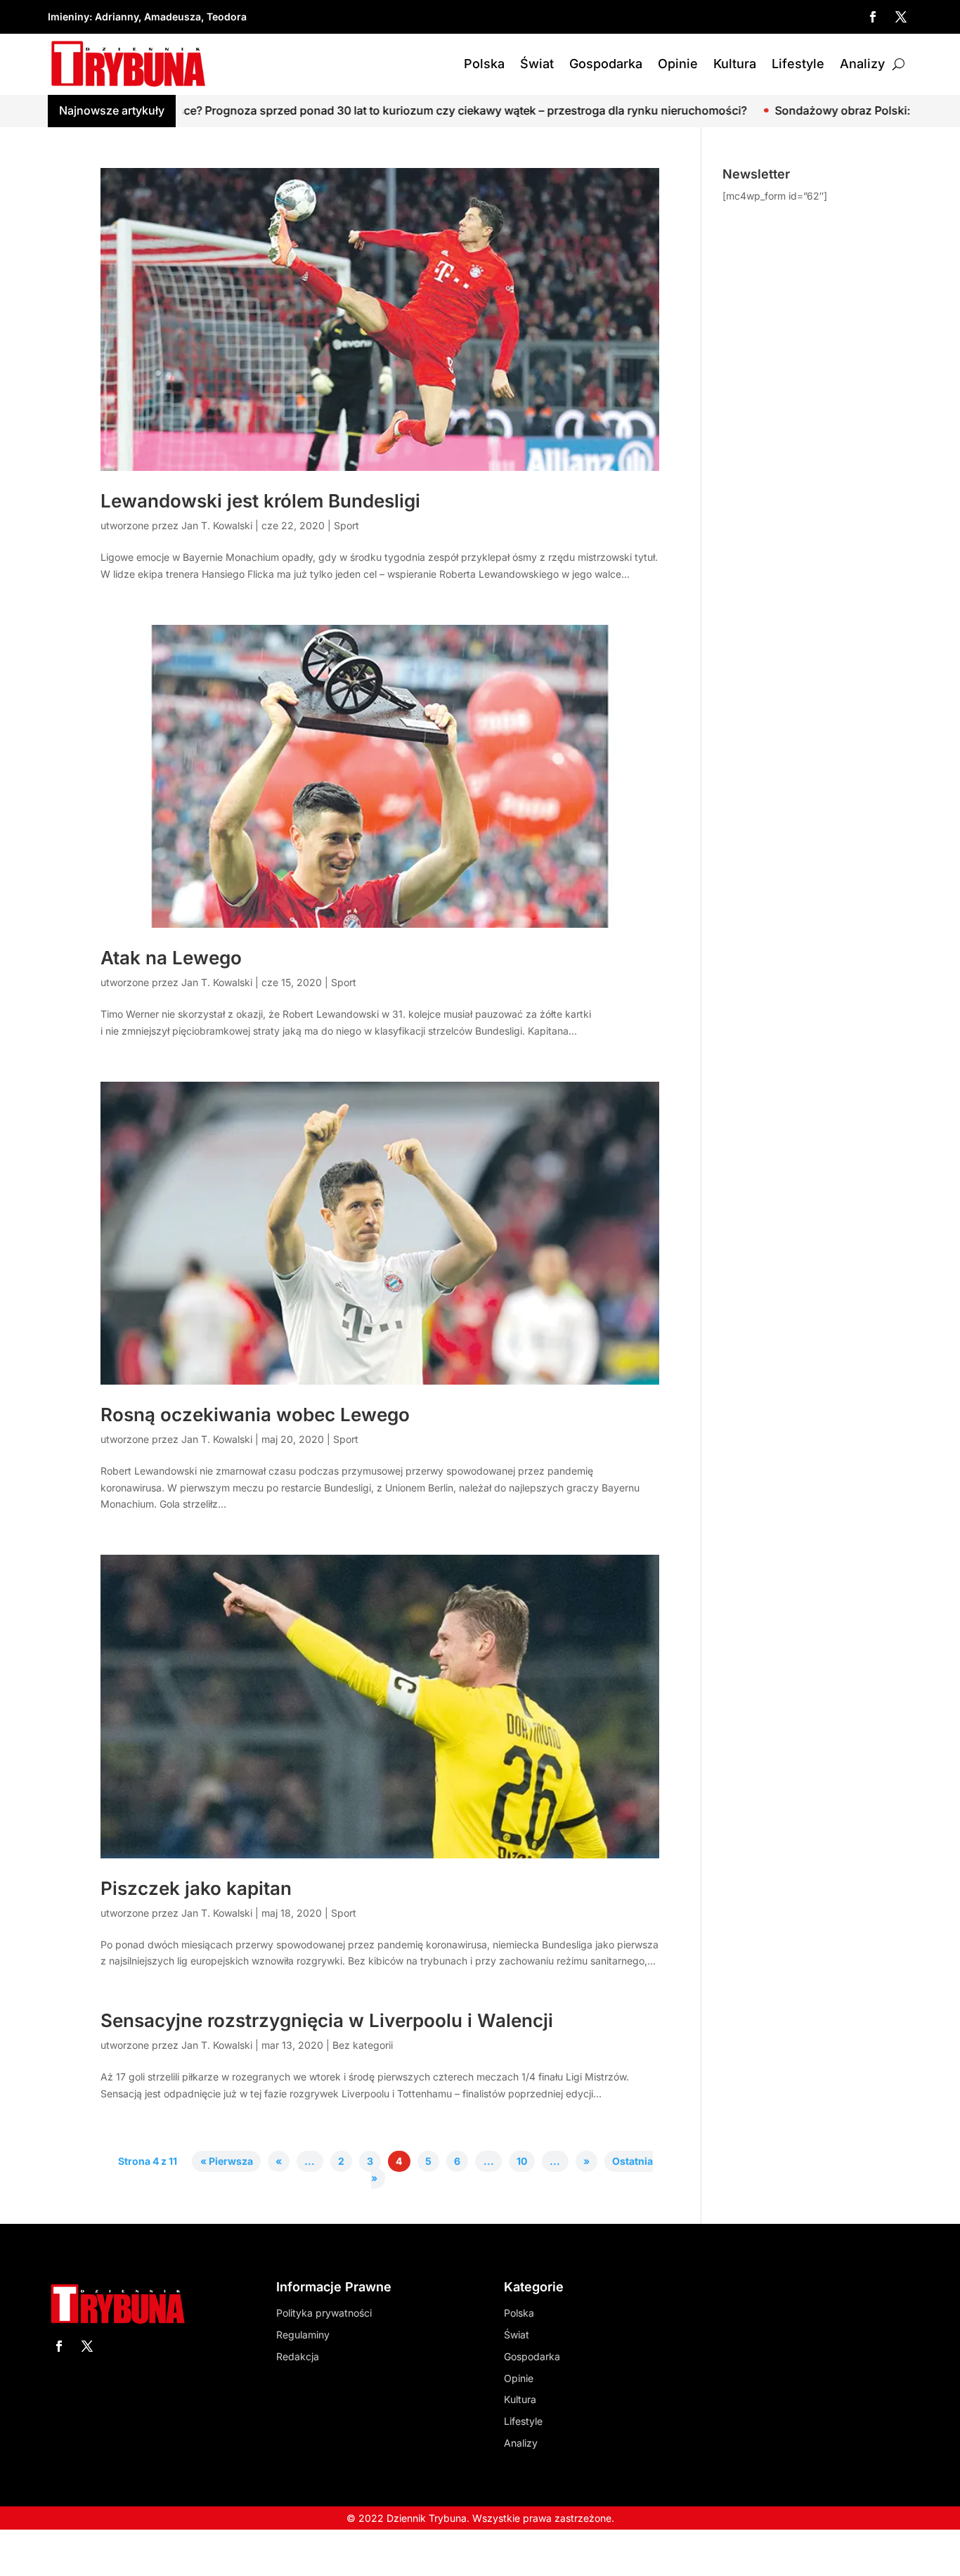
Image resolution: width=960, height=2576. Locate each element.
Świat (537, 64)
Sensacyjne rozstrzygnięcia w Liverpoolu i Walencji (327, 2020)
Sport (346, 525)
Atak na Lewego (171, 958)
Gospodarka (606, 64)
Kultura (735, 64)
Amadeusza (173, 17)
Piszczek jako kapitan (196, 1888)
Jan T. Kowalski (217, 525)
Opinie (678, 64)
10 (522, 2162)
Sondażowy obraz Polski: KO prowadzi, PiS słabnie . (759, 110)
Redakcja (298, 2356)
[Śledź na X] (901, 17)
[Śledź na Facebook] (873, 17)
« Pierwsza (227, 2162)
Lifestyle (798, 64)
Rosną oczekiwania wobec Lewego (255, 1415)
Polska (484, 64)
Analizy (862, 64)
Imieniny (69, 17)
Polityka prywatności (324, 2313)
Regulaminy (303, 2335)
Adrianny (117, 17)
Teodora (227, 17)
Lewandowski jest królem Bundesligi (260, 501)
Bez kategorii (363, 2045)
